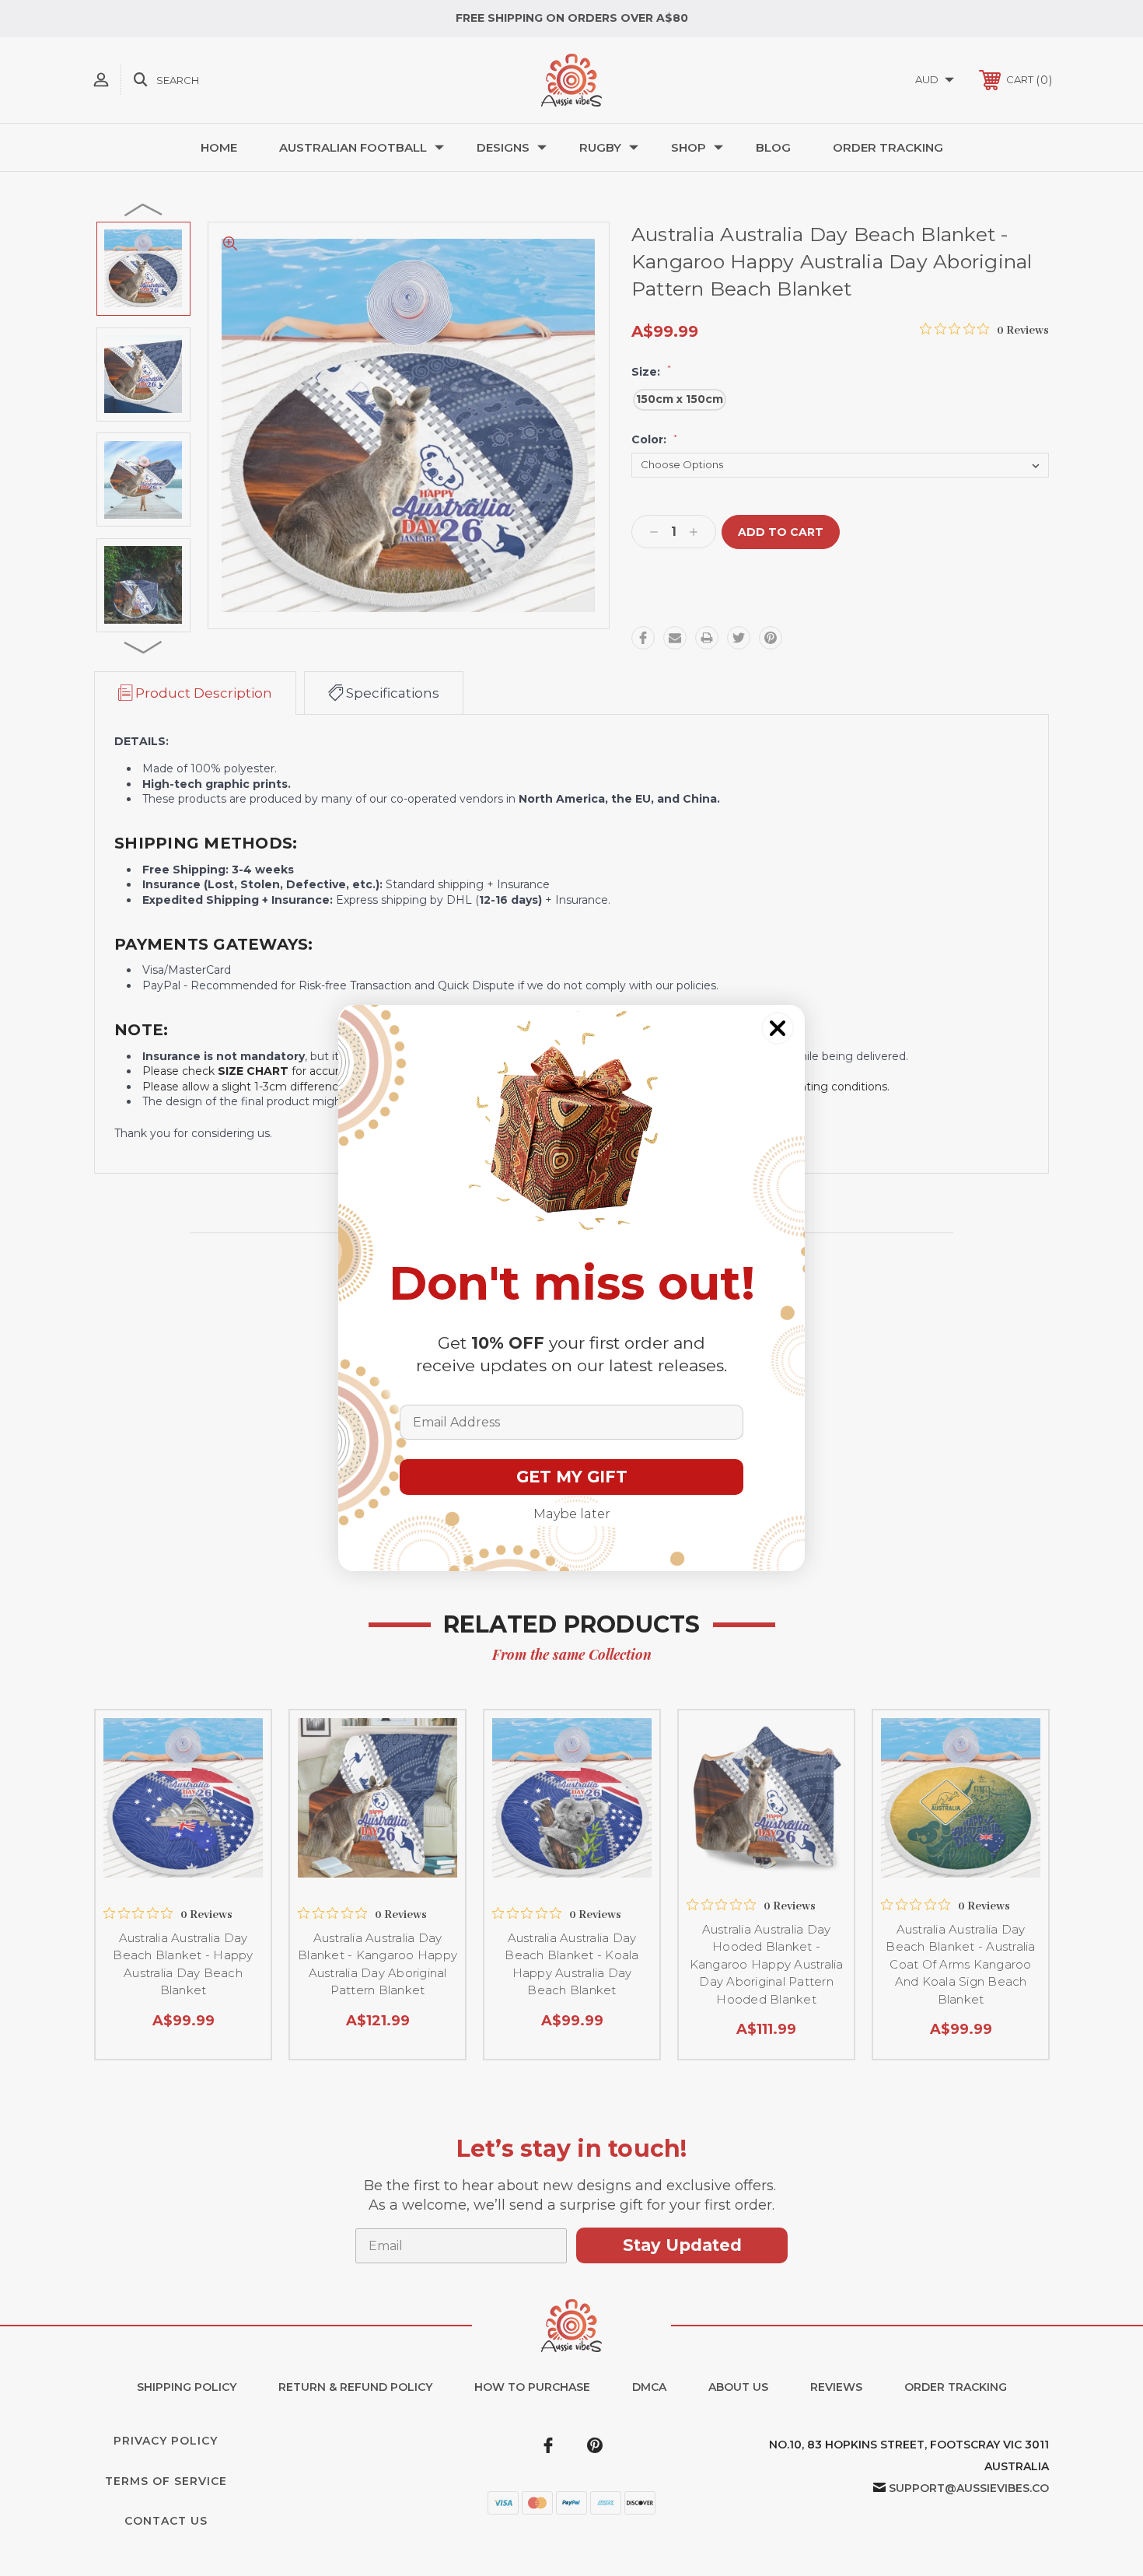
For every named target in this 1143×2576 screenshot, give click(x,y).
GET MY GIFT (572, 1477)
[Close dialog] (778, 1028)
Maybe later (572, 1514)
